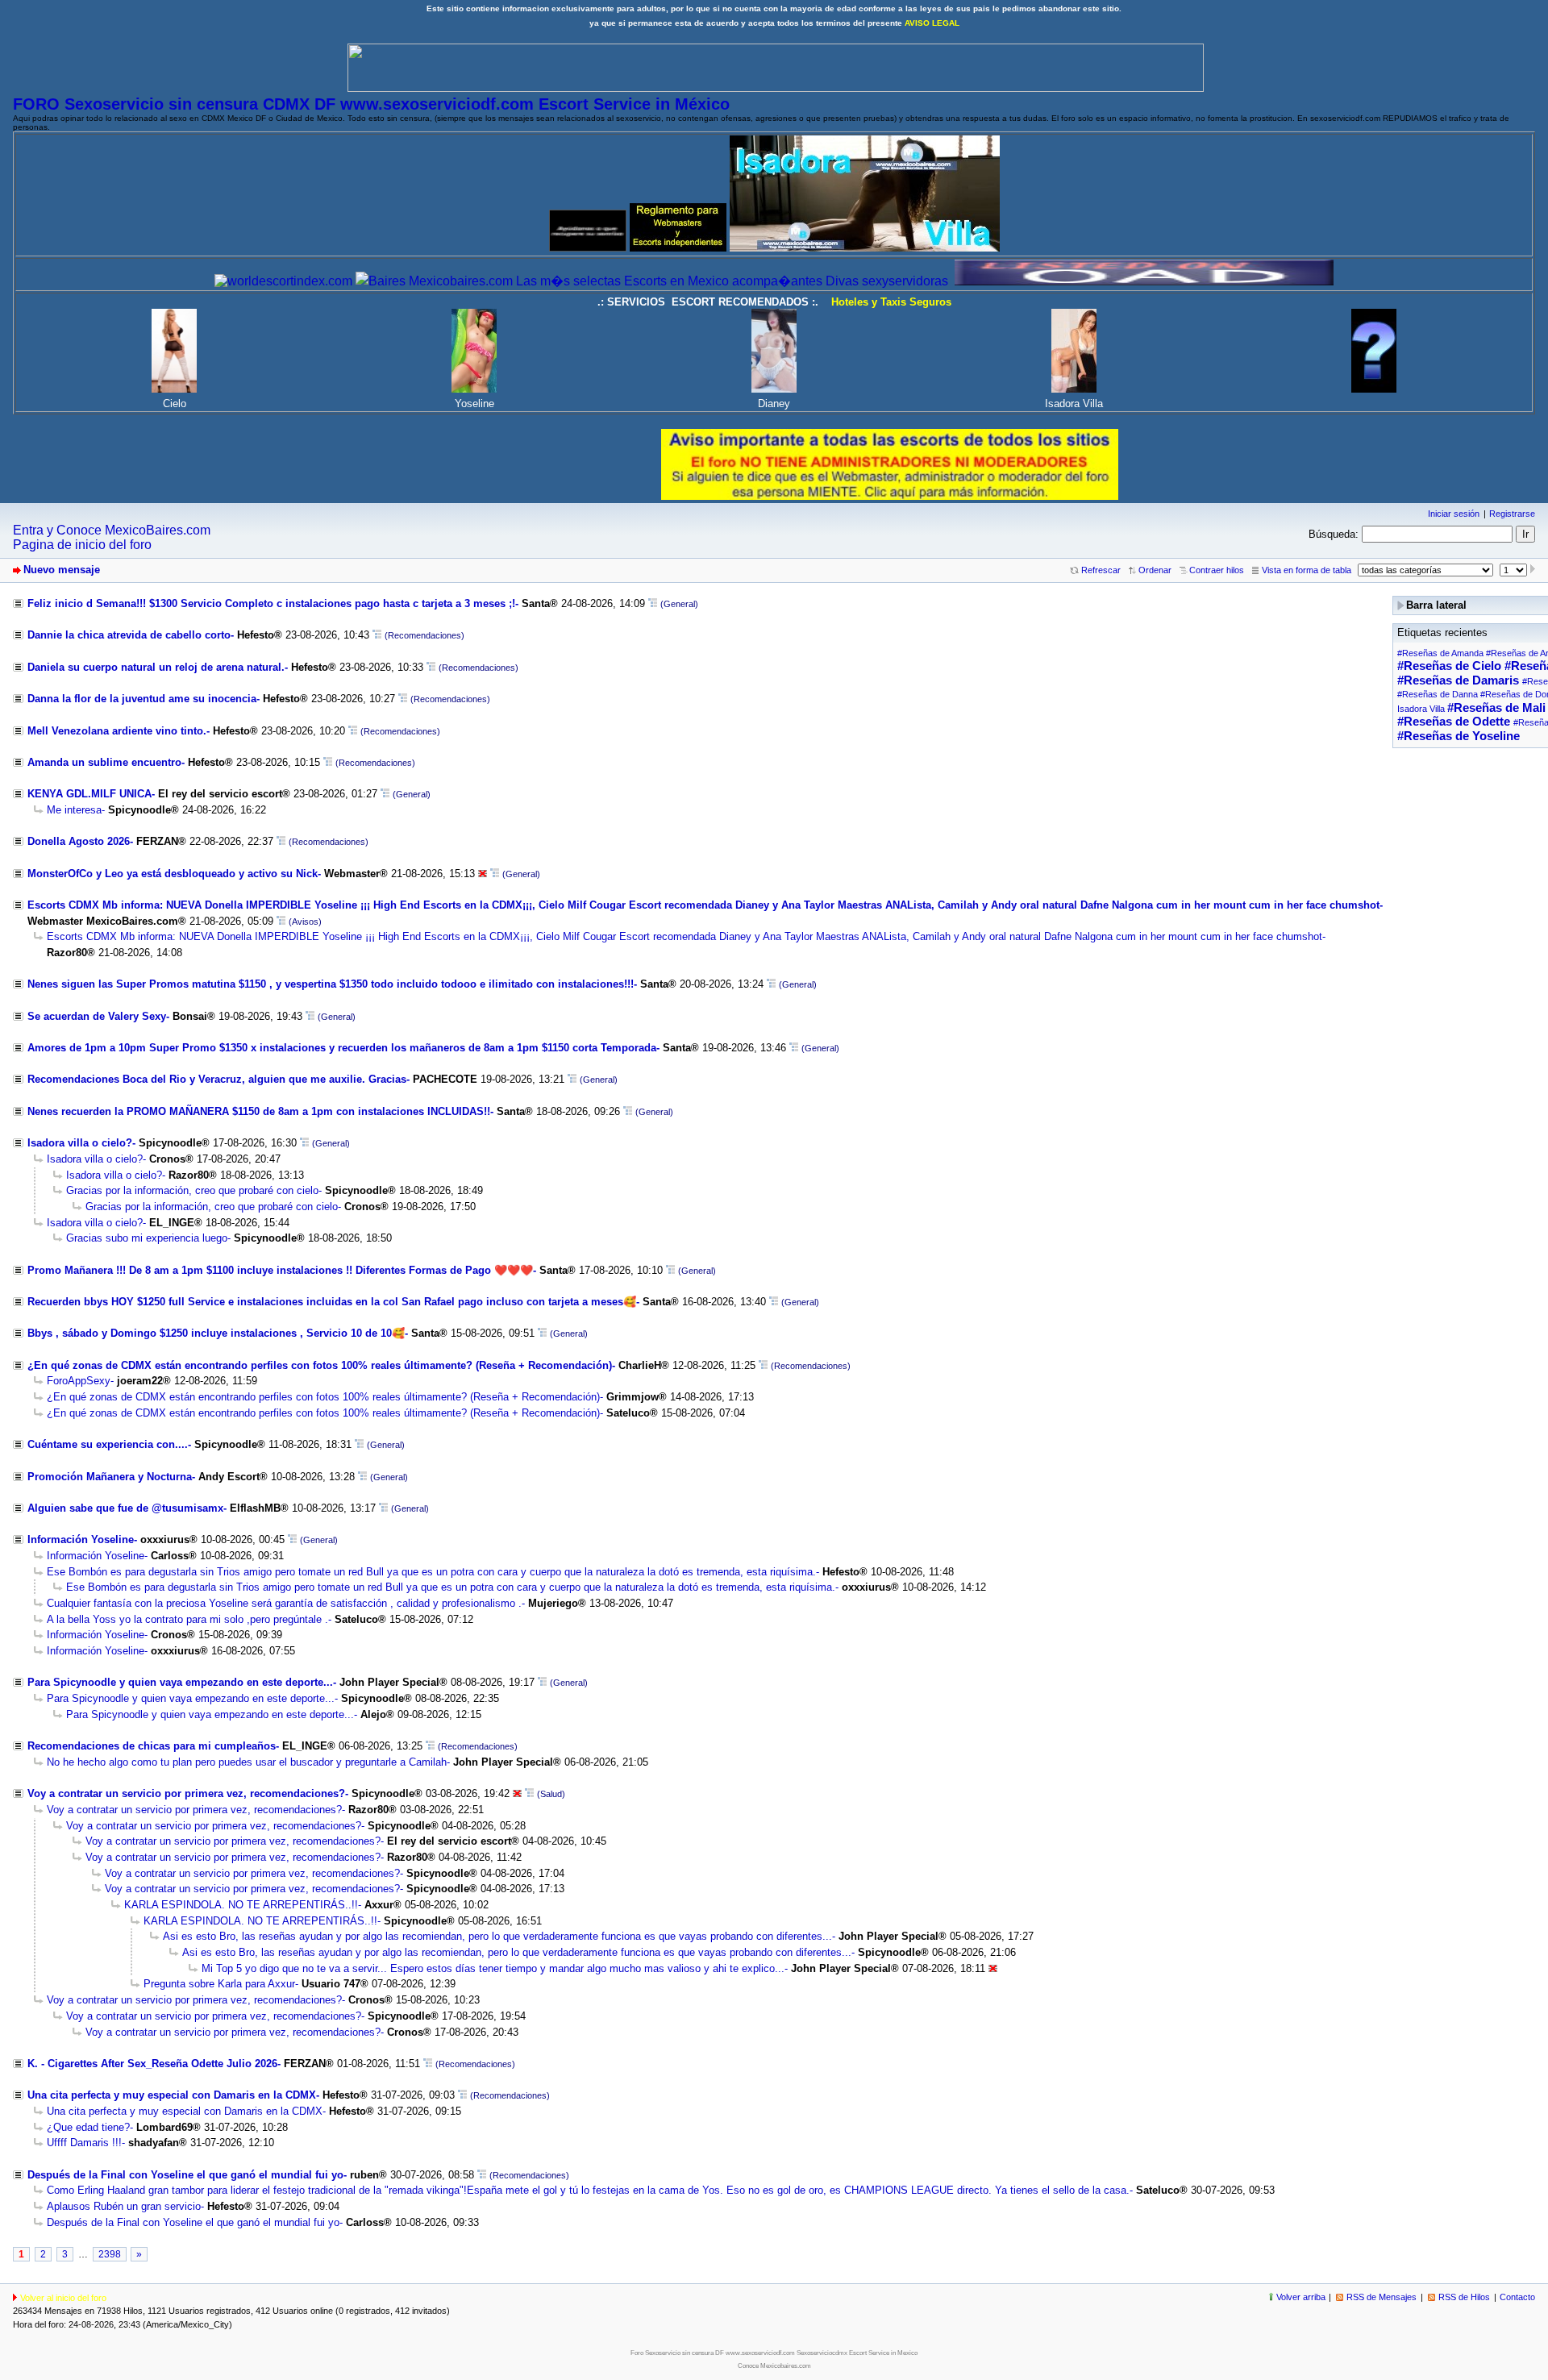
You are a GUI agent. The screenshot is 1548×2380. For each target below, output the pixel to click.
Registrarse (1512, 514)
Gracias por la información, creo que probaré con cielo (192, 1190)
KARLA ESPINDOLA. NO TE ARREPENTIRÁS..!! (241, 1905)
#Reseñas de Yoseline (1459, 736)
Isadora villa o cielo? (80, 1143)
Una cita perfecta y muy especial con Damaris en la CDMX (172, 2095)
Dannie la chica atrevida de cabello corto (129, 635)
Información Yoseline (81, 1540)
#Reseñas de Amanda (1440, 653)
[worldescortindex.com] (283, 281)
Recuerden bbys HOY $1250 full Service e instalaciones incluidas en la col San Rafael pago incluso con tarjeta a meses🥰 (332, 1302)
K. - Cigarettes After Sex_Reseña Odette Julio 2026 (152, 2064)
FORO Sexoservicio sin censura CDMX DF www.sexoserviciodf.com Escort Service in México (371, 104)
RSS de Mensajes (1382, 2297)
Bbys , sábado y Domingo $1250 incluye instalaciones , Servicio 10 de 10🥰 (216, 1333)
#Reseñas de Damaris (1458, 680)
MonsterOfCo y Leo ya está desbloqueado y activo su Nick (173, 874)
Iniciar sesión (1454, 514)
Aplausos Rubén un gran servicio (124, 2206)
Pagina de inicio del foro (82, 545)
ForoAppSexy (79, 1381)
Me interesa (74, 810)
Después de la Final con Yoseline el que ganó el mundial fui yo (185, 2175)
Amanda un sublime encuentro (104, 762)
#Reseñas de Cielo (1449, 666)
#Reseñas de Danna (1438, 694)
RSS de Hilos (1464, 2297)
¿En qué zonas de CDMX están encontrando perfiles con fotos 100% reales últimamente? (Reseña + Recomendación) (320, 1365)
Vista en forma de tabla (1307, 570)
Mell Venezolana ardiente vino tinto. (117, 731)
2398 (110, 2254)
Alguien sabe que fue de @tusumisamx (125, 1508)
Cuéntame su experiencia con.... (108, 1444)
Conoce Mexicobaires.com (774, 2366)
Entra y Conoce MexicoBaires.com (112, 530)
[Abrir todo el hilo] (653, 603)
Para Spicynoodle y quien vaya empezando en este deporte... (180, 1682)
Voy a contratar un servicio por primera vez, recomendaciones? (186, 1793)
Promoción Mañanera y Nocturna (110, 1477)
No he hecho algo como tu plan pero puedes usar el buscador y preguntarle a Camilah (247, 1762)
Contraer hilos (1217, 570)
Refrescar (1101, 570)
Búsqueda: (1334, 534)
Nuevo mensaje (62, 570)
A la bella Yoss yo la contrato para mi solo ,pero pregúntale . (187, 1619)
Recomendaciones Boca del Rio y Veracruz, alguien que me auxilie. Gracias (217, 1079)
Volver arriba (1301, 2297)
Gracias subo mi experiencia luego (147, 1238)
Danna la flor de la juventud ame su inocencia (142, 699)
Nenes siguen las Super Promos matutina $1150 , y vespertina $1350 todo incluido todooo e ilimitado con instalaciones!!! (331, 984)
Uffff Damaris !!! (84, 2143)
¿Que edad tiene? (88, 2127)
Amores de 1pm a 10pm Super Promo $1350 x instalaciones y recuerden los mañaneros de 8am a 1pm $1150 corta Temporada (342, 1048)
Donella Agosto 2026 (79, 841)
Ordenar (1155, 570)
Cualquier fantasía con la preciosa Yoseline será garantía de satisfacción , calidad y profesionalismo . (284, 1603)
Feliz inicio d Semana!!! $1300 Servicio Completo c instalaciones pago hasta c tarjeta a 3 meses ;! (271, 603)
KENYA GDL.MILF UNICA (89, 794)
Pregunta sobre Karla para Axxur (219, 1984)
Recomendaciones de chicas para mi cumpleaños (152, 1746)
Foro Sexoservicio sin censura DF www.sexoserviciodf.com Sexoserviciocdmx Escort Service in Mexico (774, 2353)
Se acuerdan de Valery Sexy (97, 1016)
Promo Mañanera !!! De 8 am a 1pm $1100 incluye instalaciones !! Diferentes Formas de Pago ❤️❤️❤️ (280, 1270)
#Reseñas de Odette (1454, 722)
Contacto (1517, 2297)
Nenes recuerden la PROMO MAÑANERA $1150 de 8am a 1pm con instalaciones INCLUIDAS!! (259, 1111)
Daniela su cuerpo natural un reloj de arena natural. (156, 667)
